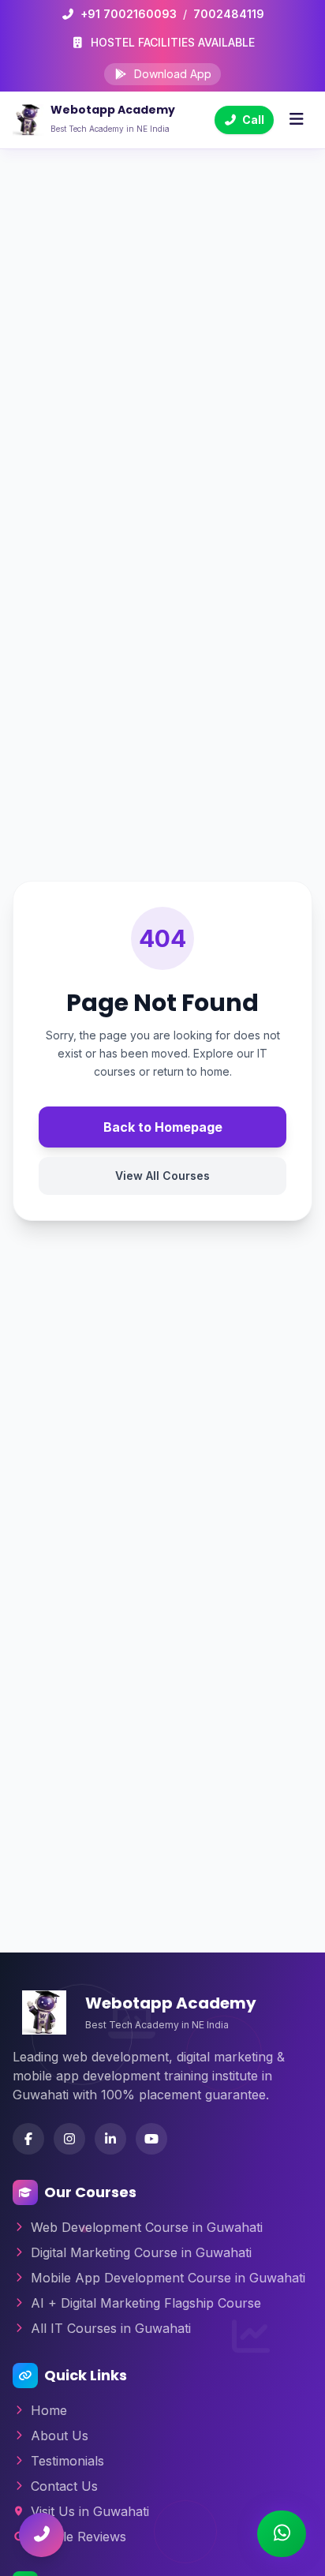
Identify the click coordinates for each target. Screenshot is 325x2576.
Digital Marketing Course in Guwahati (141, 2252)
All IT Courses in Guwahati (111, 2328)
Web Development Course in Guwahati (147, 2227)
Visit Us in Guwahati (90, 2511)
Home (49, 2410)
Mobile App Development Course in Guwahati (168, 2278)
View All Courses (162, 1176)
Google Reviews (78, 2537)
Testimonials (67, 2461)
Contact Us (64, 2486)
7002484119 (229, 14)
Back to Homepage (163, 1127)
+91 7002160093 (129, 14)
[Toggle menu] (296, 120)
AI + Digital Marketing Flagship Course (146, 2303)
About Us (60, 2436)
